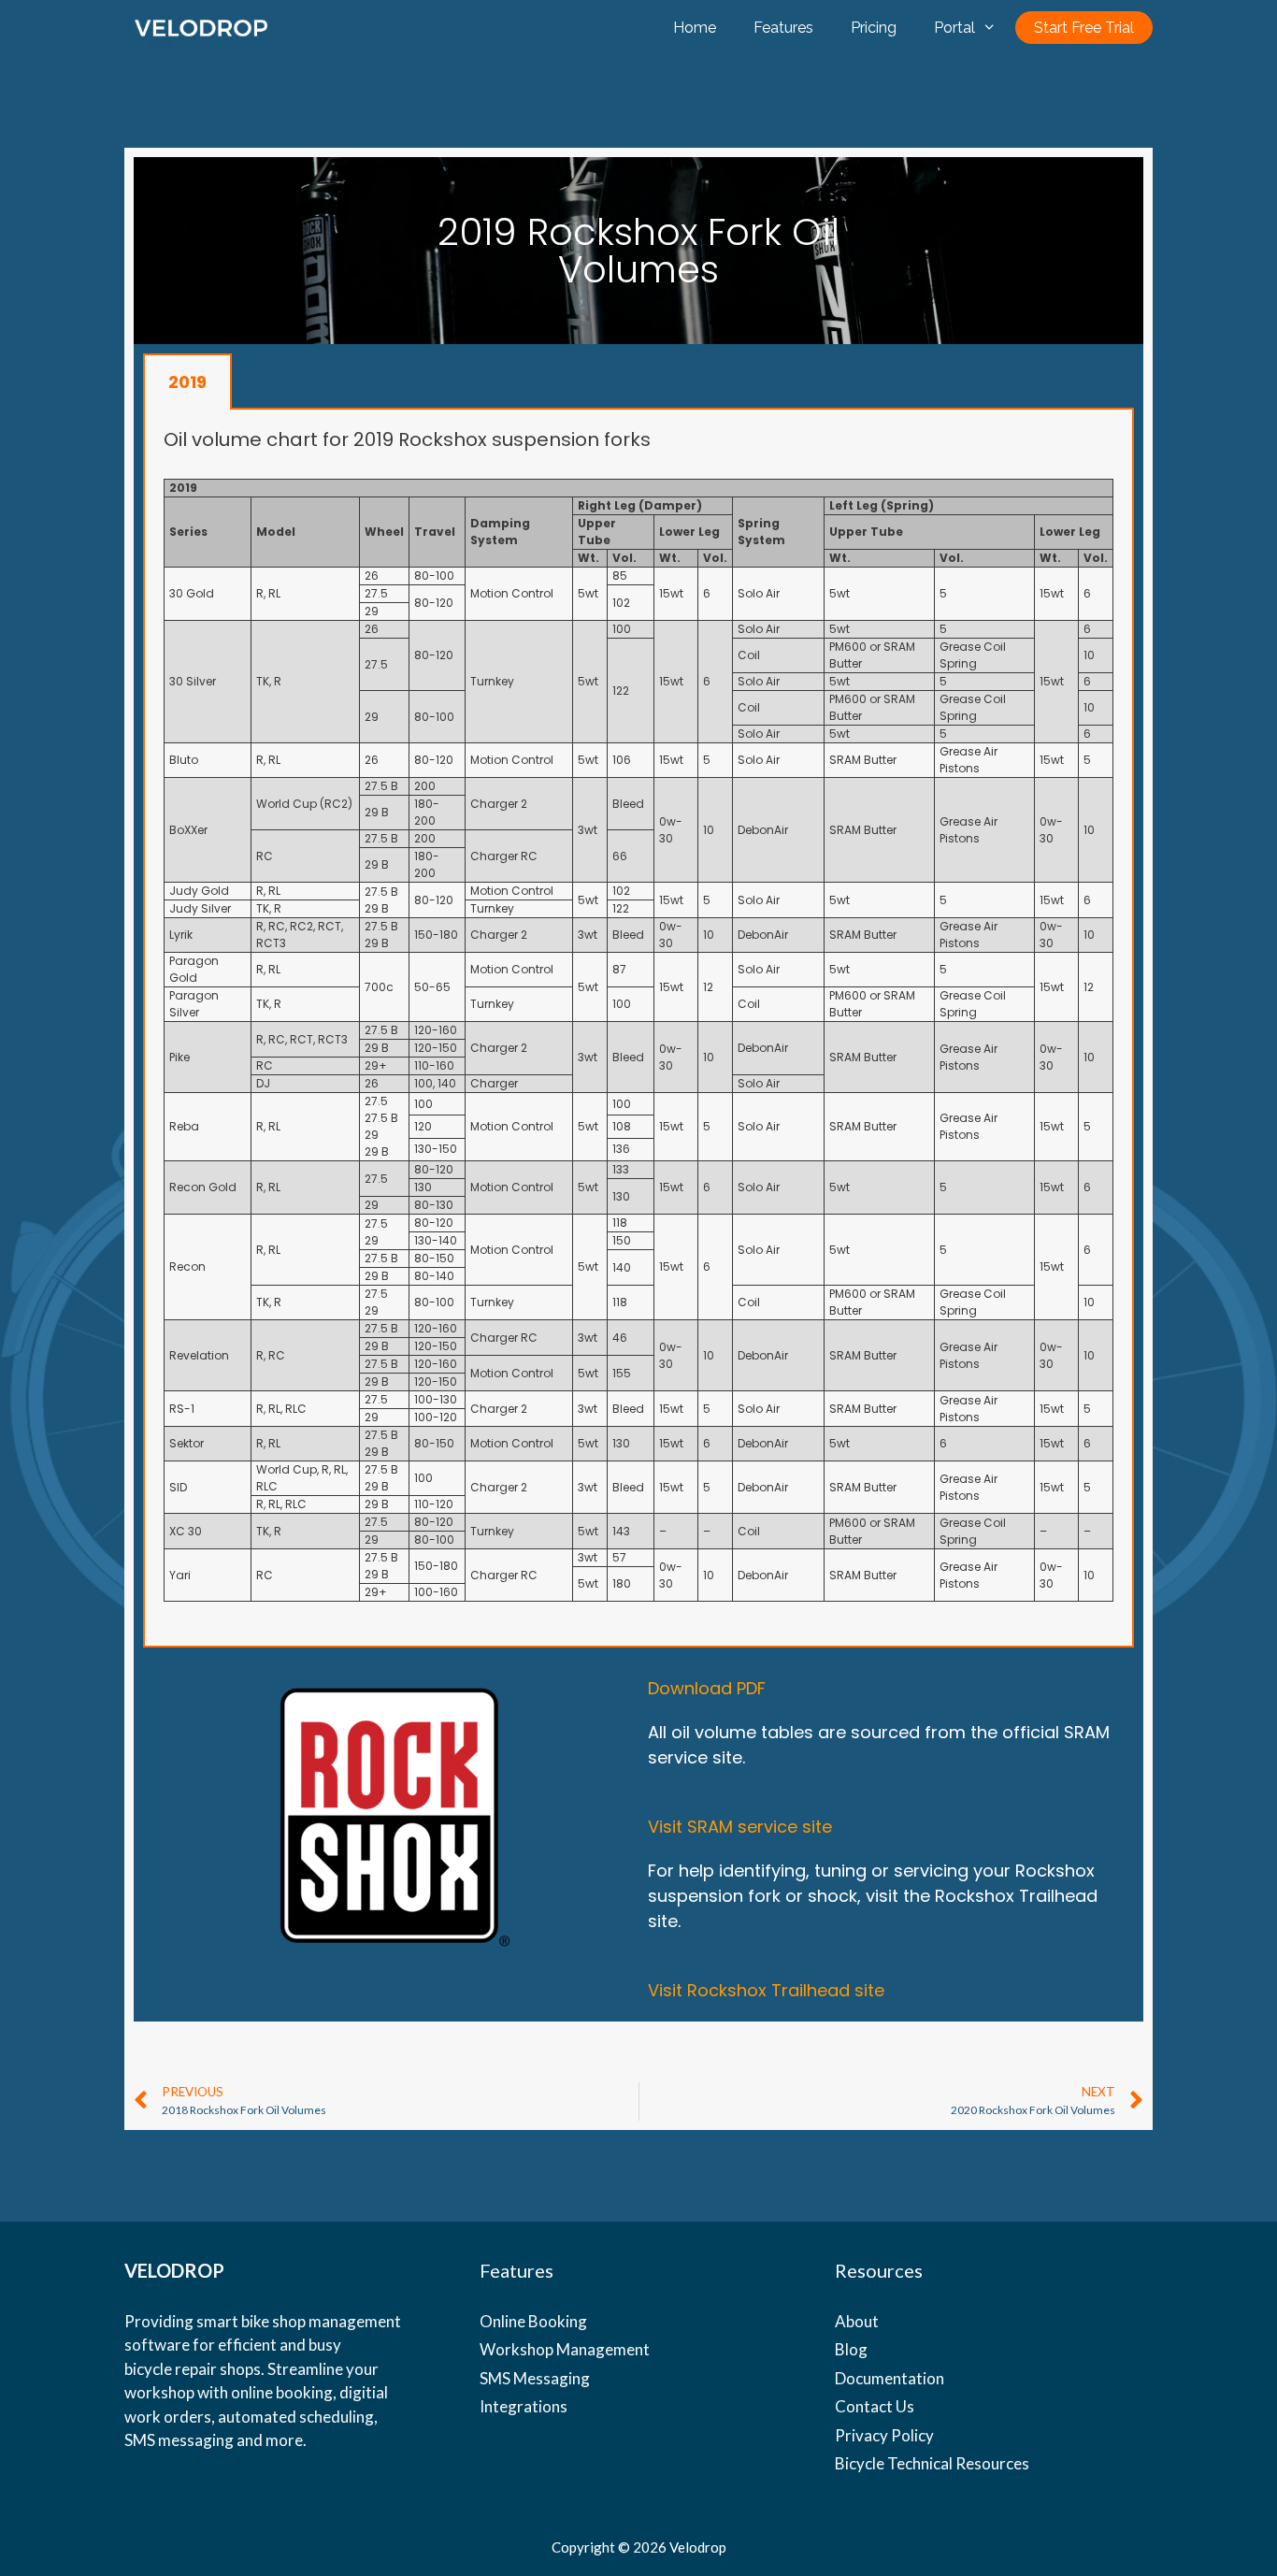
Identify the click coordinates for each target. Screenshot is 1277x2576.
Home (695, 28)
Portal (954, 28)
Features (783, 28)
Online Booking (533, 2321)
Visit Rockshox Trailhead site (766, 1990)
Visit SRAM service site (740, 1827)
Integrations (524, 2406)
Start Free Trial (1084, 28)
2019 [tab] (187, 382)
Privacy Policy (884, 2435)
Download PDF (707, 1688)
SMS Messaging (535, 2378)
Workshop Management (565, 2349)
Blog (851, 2349)
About (857, 2321)
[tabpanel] (638, 1029)
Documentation (890, 2378)
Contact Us (875, 2406)
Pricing (874, 28)
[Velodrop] (201, 28)
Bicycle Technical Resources (932, 2463)
